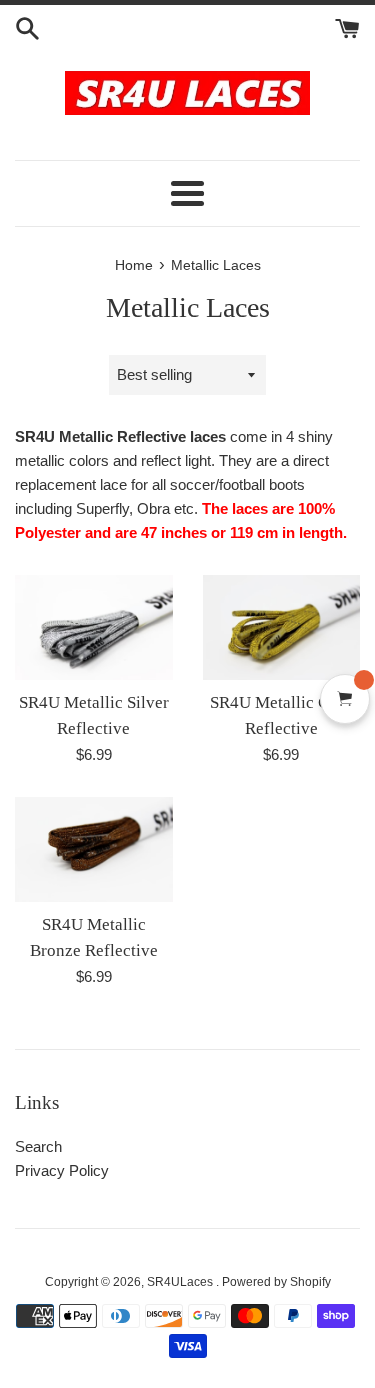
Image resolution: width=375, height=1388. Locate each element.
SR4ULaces (181, 1282)
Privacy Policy (62, 1170)
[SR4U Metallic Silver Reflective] (94, 627)
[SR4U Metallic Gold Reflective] (282, 627)
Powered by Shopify (276, 1282)
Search (38, 1146)
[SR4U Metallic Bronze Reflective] (94, 849)
